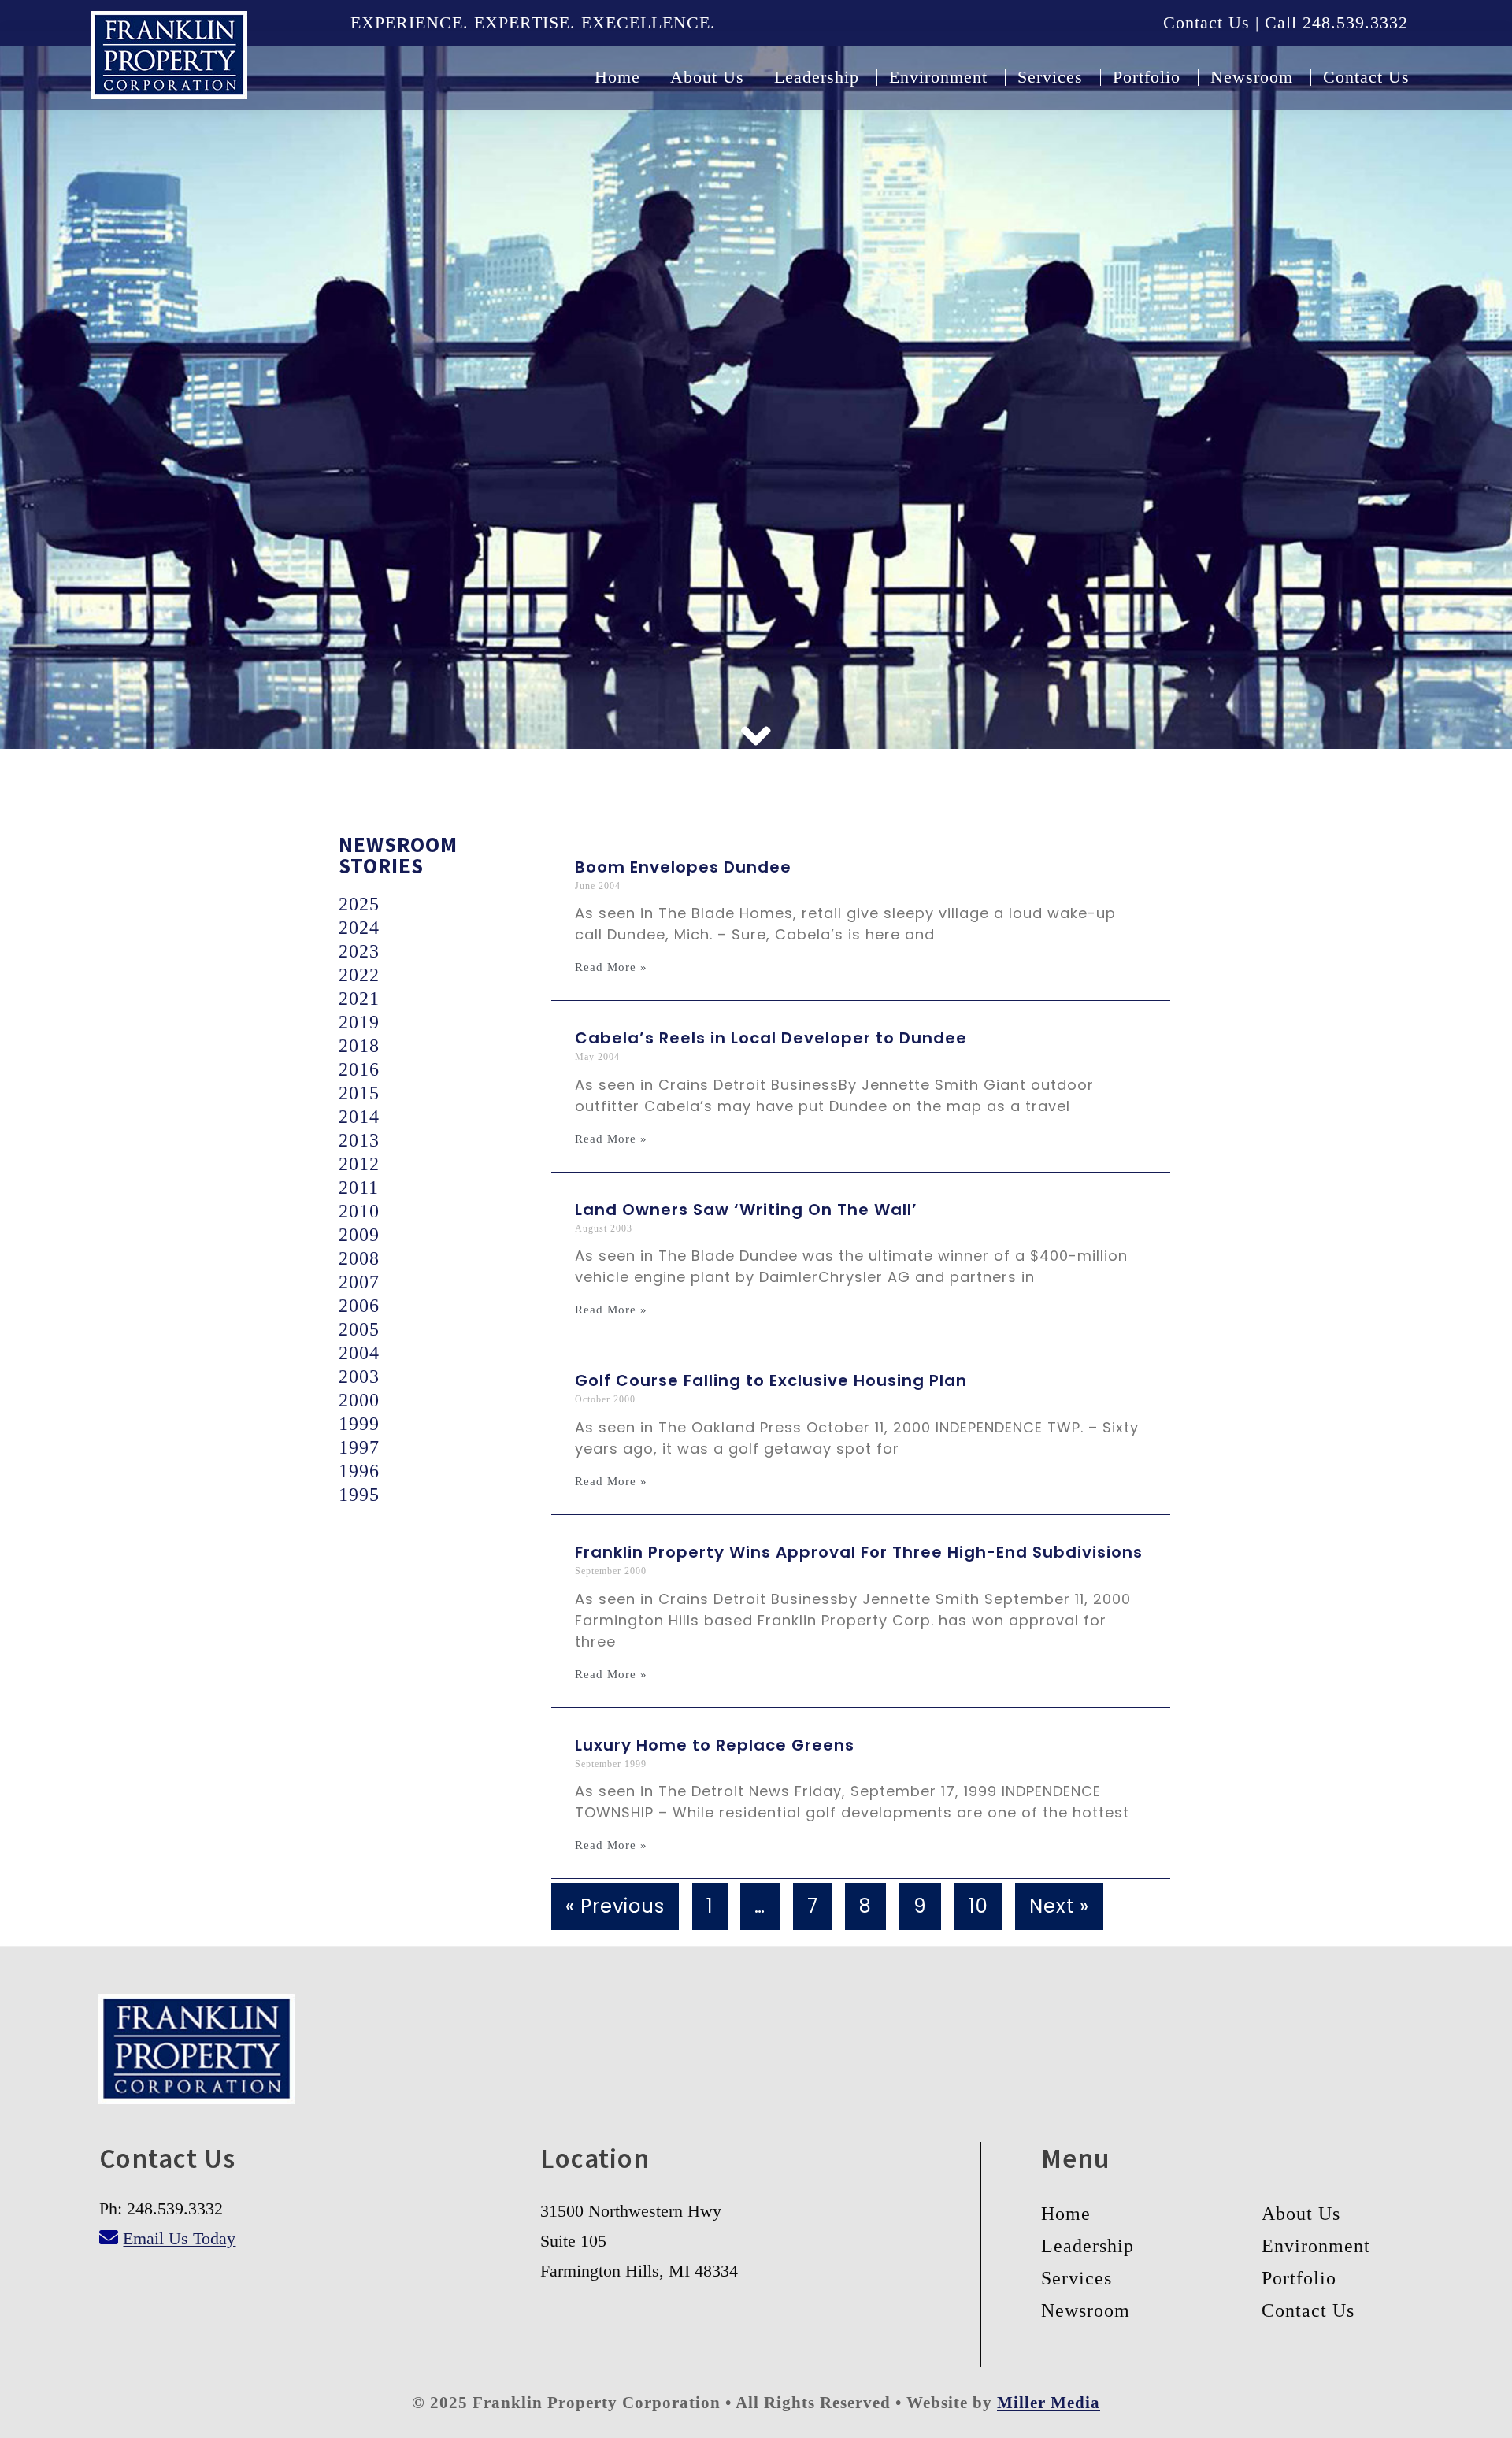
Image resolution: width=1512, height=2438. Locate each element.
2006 (359, 1306)
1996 (359, 1471)
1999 (359, 1424)
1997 (359, 1447)
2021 (359, 999)
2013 (359, 1140)
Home (1066, 2214)
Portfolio (1299, 2278)
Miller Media (1049, 2403)
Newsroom (1086, 2310)
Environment (1316, 2246)
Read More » (611, 967)
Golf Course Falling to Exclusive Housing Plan (771, 1380)
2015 (359, 1093)
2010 (359, 1211)
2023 (359, 951)
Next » (1059, 1906)
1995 (359, 1495)
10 (978, 1906)
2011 (359, 1188)
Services (1077, 2278)
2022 (359, 975)
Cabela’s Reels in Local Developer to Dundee (771, 1038)
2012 (359, 1164)
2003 (359, 1376)
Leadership (1088, 2246)
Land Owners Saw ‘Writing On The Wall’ (746, 1210)
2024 (359, 928)
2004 (359, 1353)
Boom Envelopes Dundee (683, 867)
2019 (359, 1022)
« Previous (615, 1906)
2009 (359, 1235)
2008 (359, 1258)
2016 (359, 1069)
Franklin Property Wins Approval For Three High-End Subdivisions (859, 1552)
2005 (359, 1329)
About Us (1301, 2214)
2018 (359, 1046)
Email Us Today (179, 2238)
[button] (756, 737)
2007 (359, 1282)
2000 (359, 1400)
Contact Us (1308, 2310)
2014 (359, 1117)
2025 (359, 904)
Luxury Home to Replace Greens (715, 1745)
